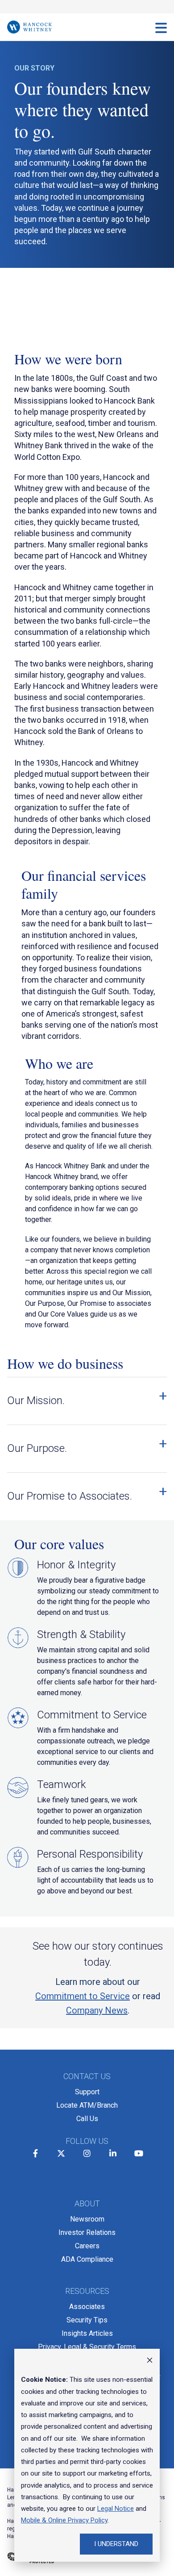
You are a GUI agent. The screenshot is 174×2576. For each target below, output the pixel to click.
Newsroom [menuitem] (87, 2219)
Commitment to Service (83, 1996)
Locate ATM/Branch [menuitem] (87, 2105)
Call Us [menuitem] (87, 2119)
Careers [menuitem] (87, 2246)
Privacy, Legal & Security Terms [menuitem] (87, 2347)
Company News (97, 2010)
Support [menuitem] (87, 2092)
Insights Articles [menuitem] (87, 2333)
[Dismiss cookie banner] (150, 2361)
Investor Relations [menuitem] (87, 2232)
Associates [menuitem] (87, 2307)
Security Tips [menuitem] (87, 2320)
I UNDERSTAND (116, 2544)
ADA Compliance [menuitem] (87, 2259)
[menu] (161, 27)
